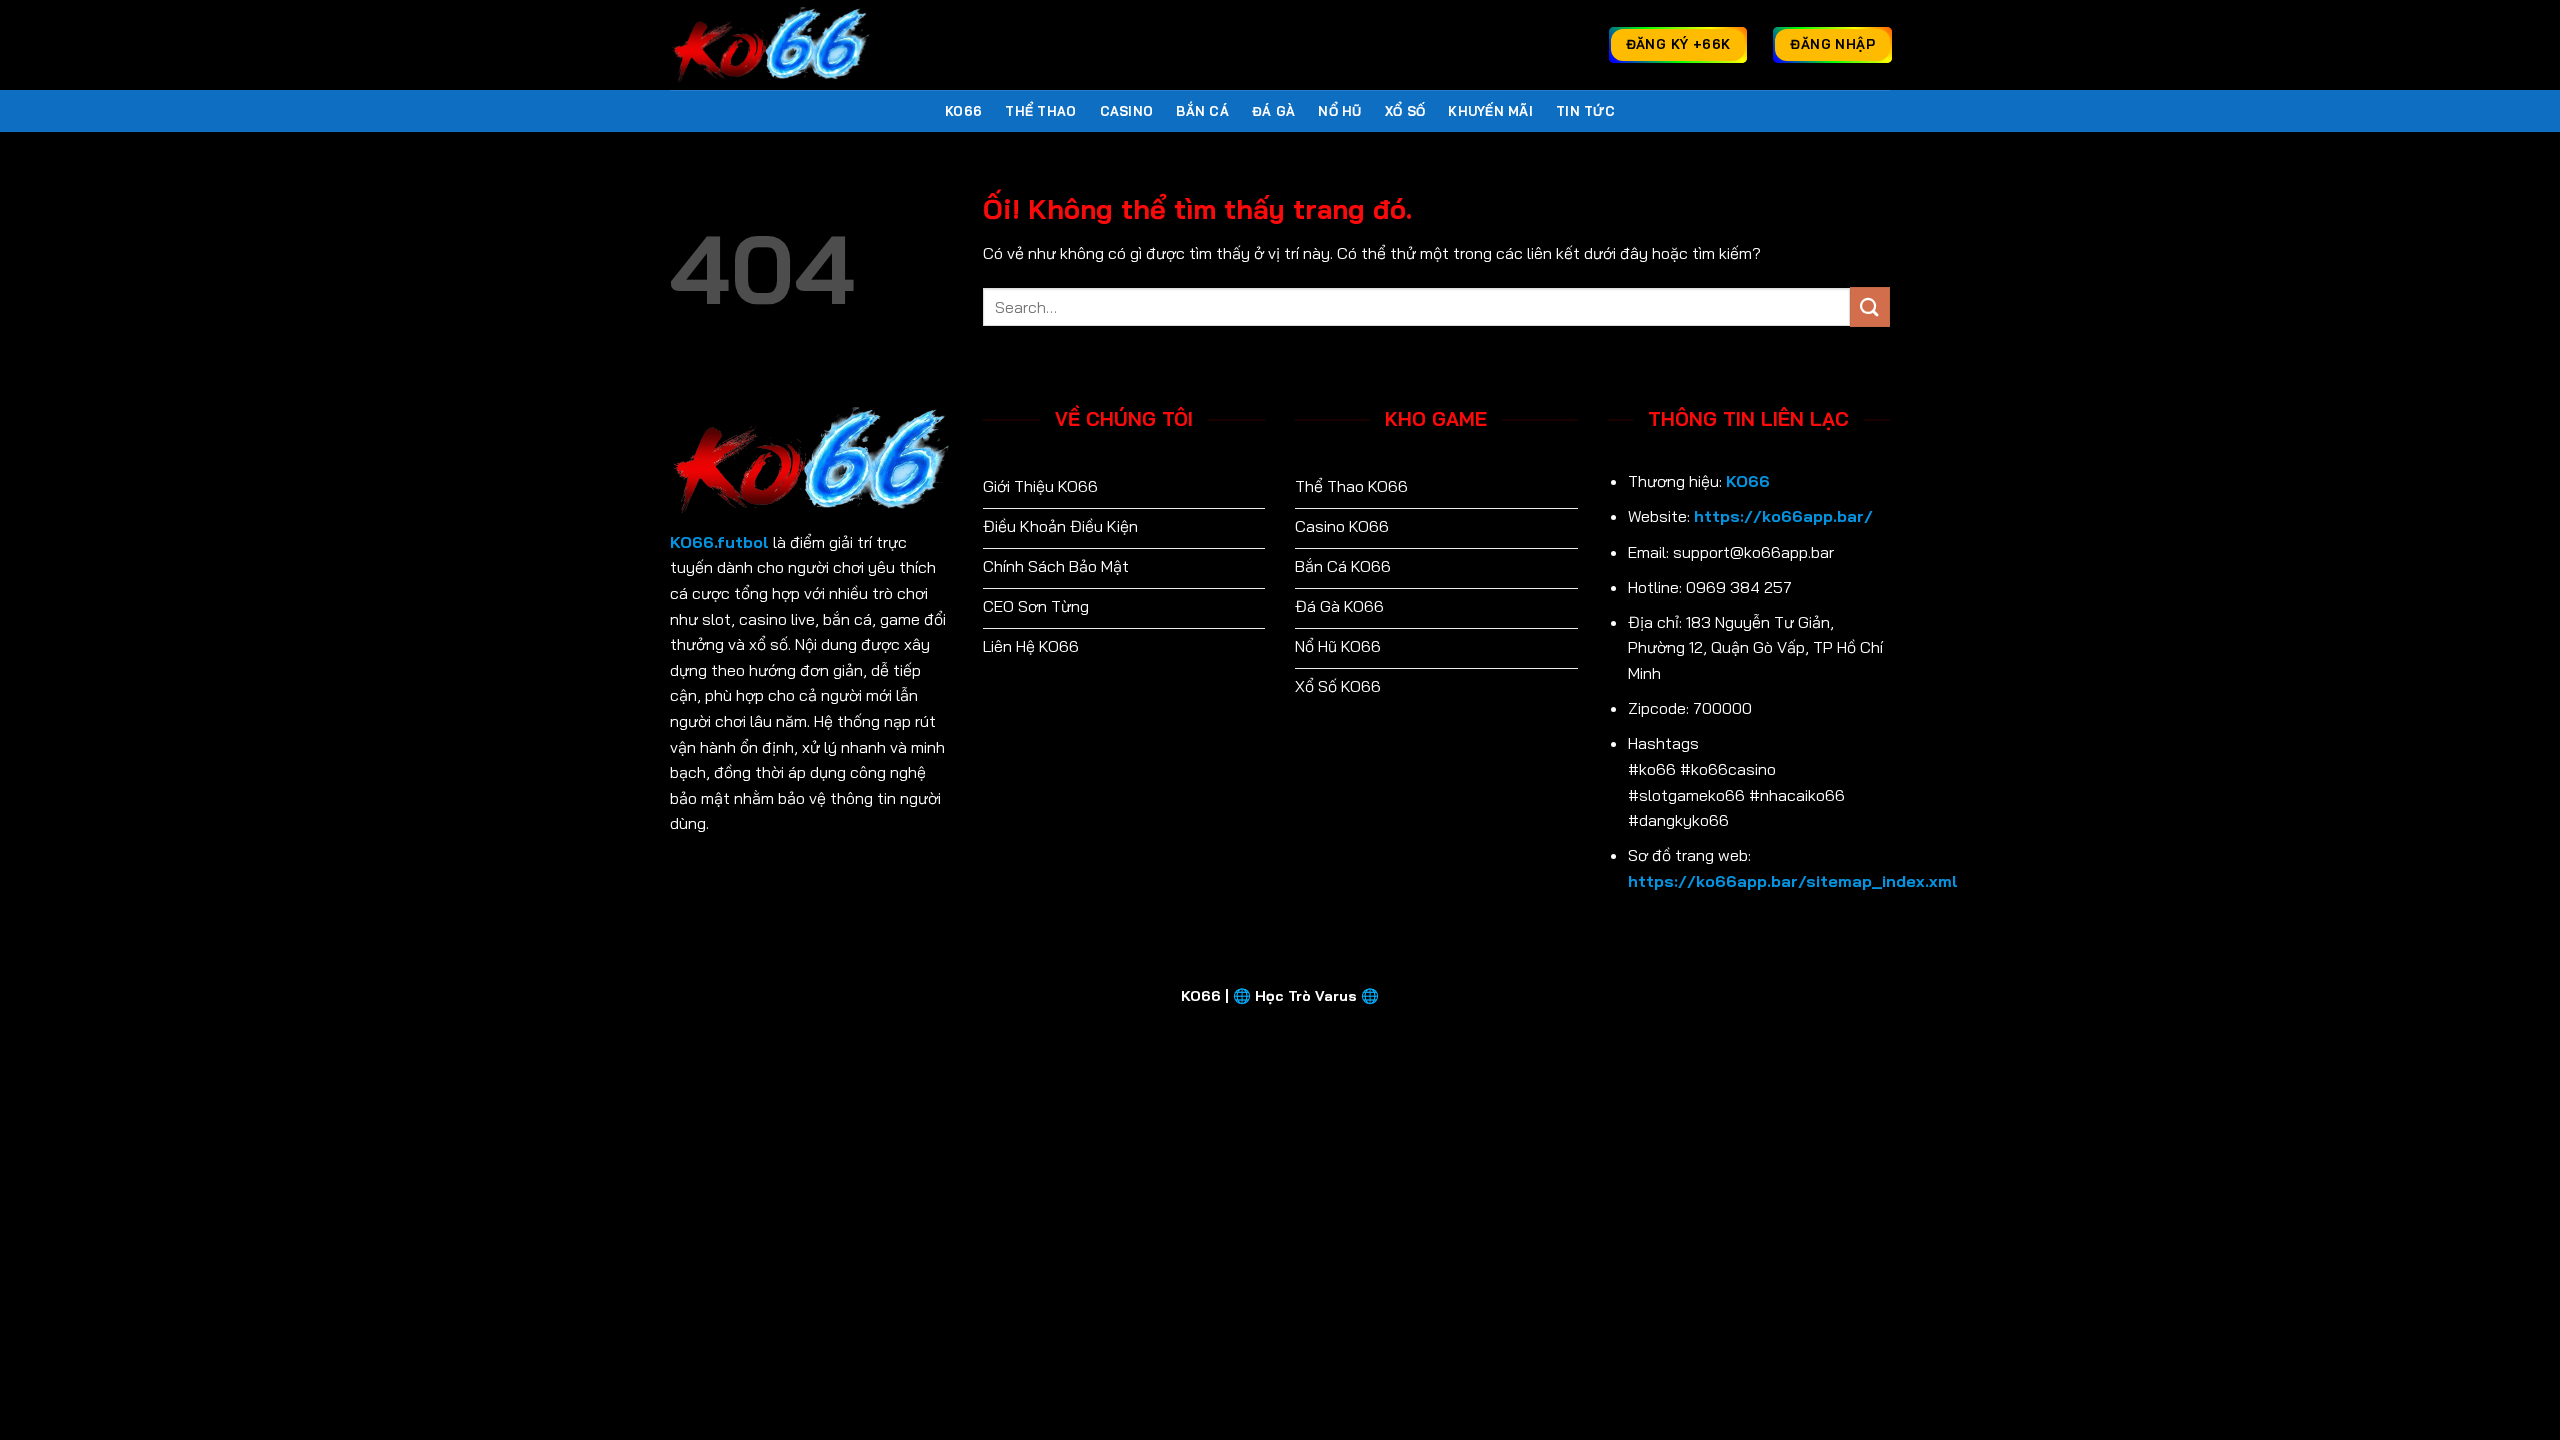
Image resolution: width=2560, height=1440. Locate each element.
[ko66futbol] (770, 45)
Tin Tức (1585, 111)
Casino (1127, 111)
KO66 (963, 111)
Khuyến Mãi (1490, 111)
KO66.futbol (719, 542)
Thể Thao (1040, 111)
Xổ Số (1405, 111)
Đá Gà (1273, 111)
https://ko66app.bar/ (1783, 516)
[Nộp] (1870, 306)
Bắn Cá (1202, 111)
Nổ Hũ (1339, 111)
